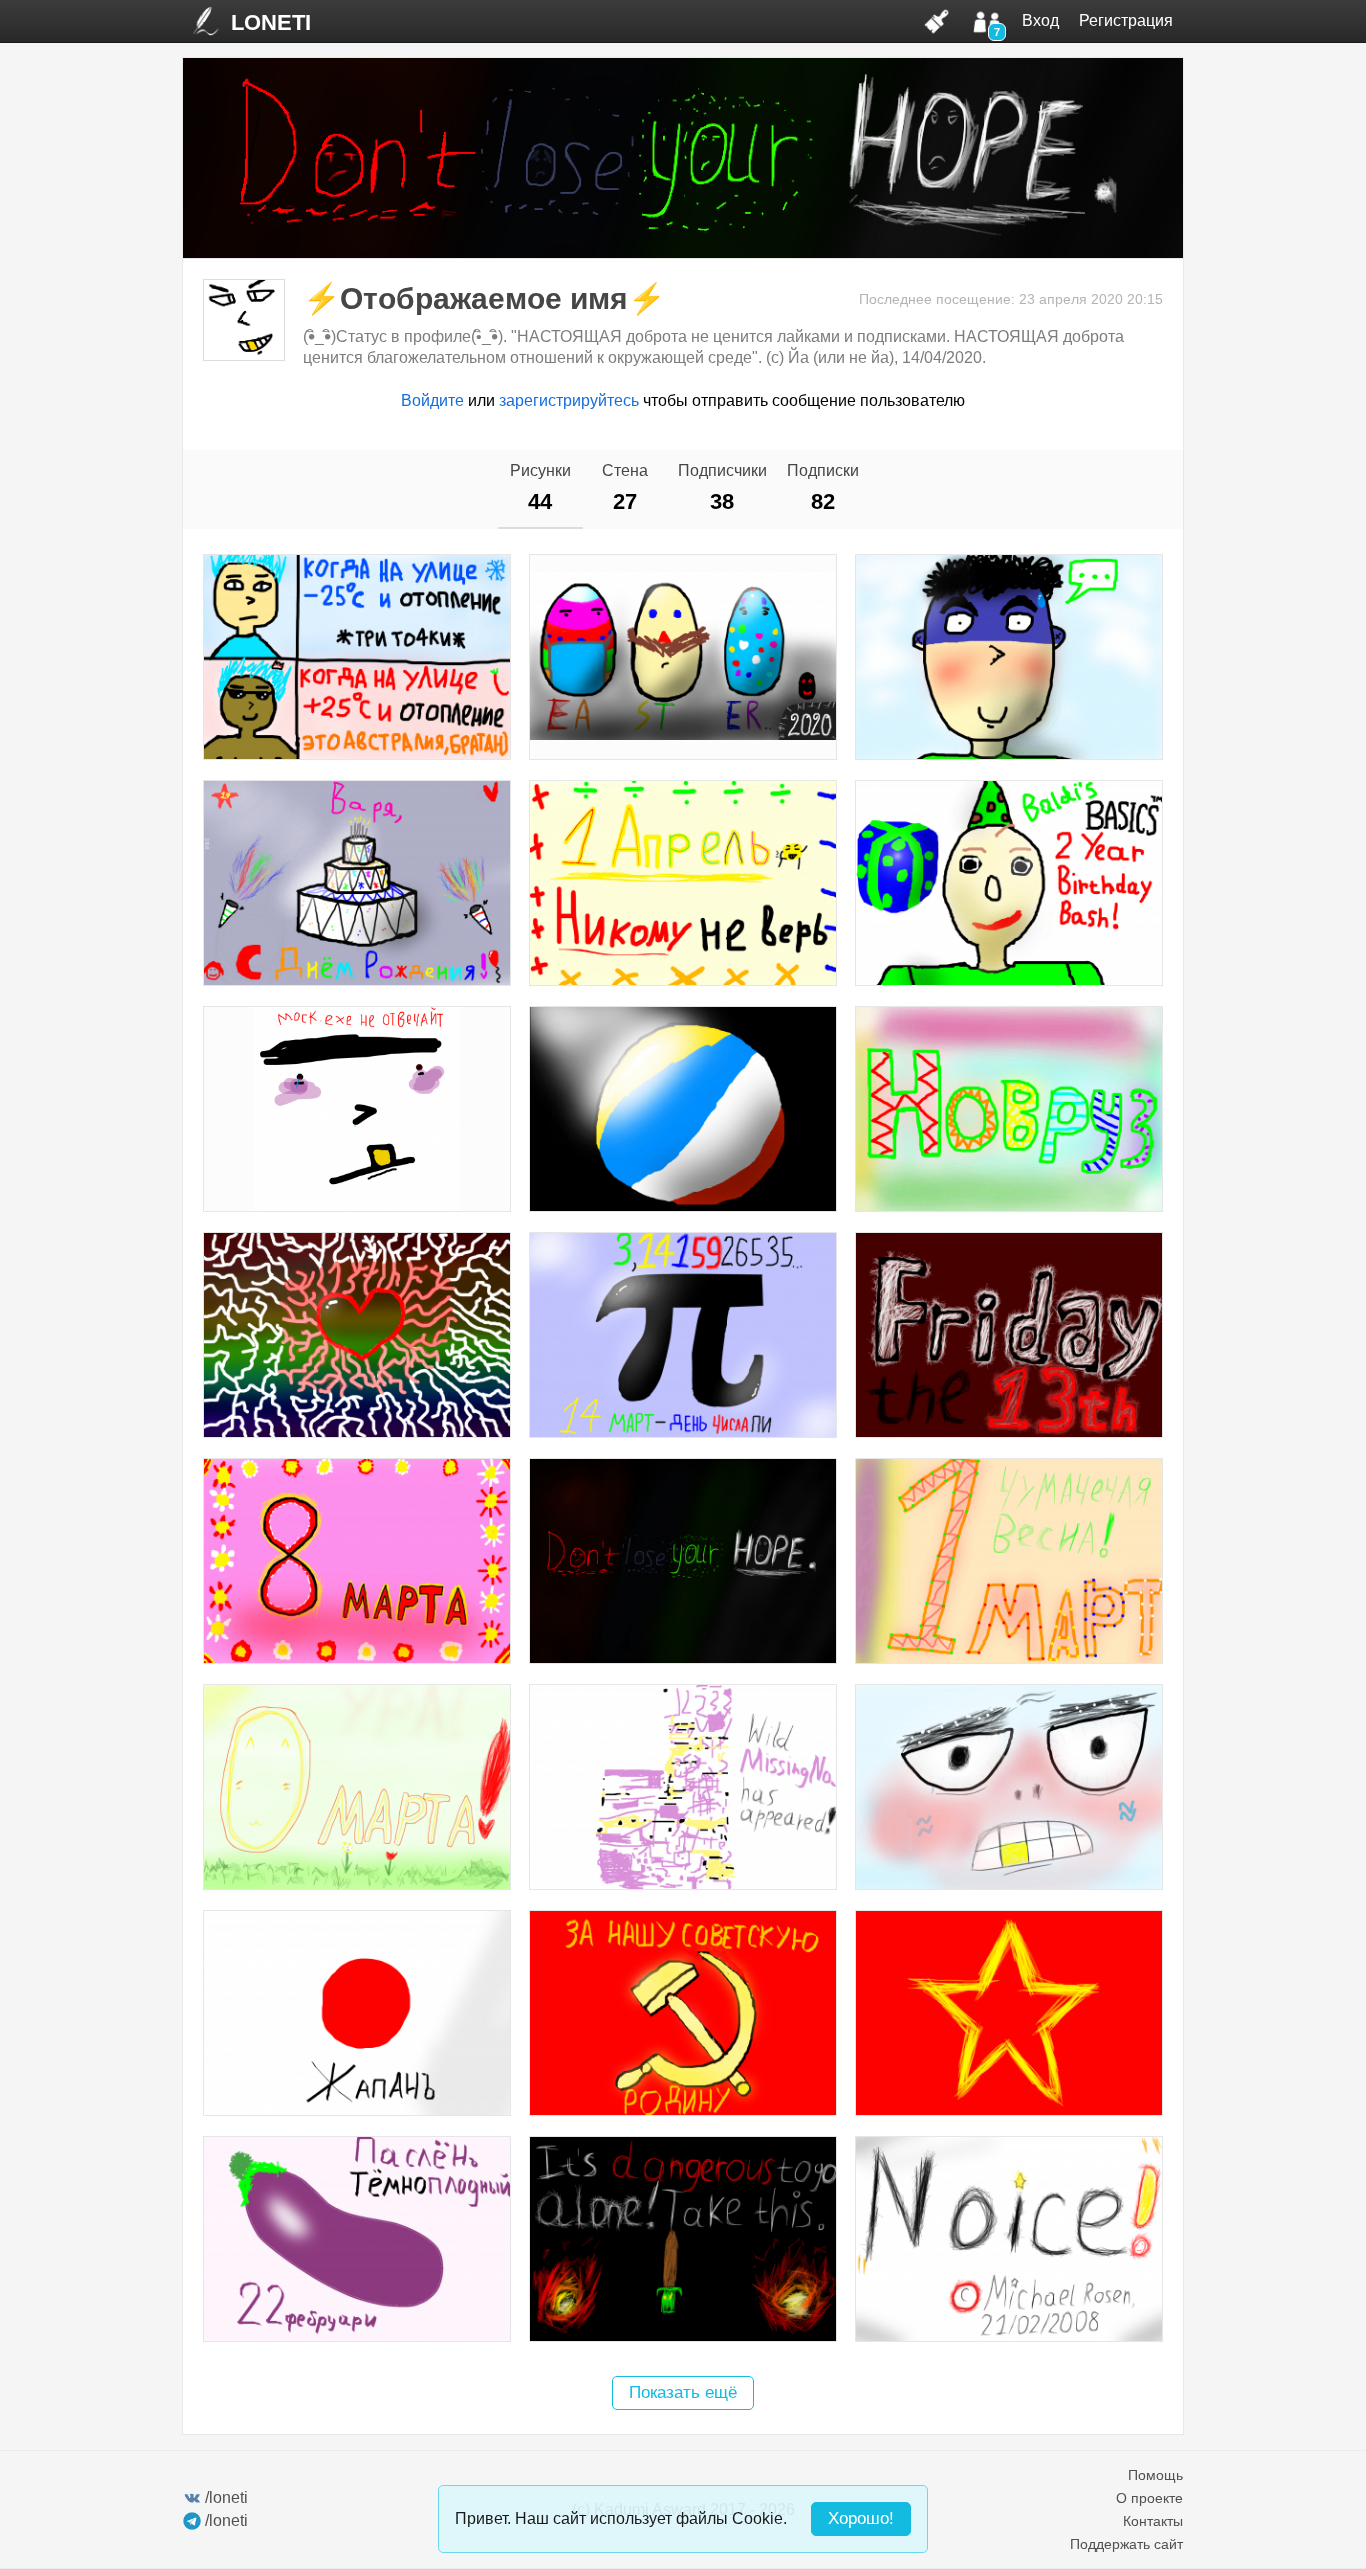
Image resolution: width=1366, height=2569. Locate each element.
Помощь (1155, 2475)
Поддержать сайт (1126, 2544)
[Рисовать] (937, 21)
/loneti (226, 2497)
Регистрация (1126, 20)
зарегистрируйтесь (569, 400)
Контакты (1153, 2521)
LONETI (271, 22)
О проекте (1149, 2498)
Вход (1040, 20)
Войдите (432, 400)
